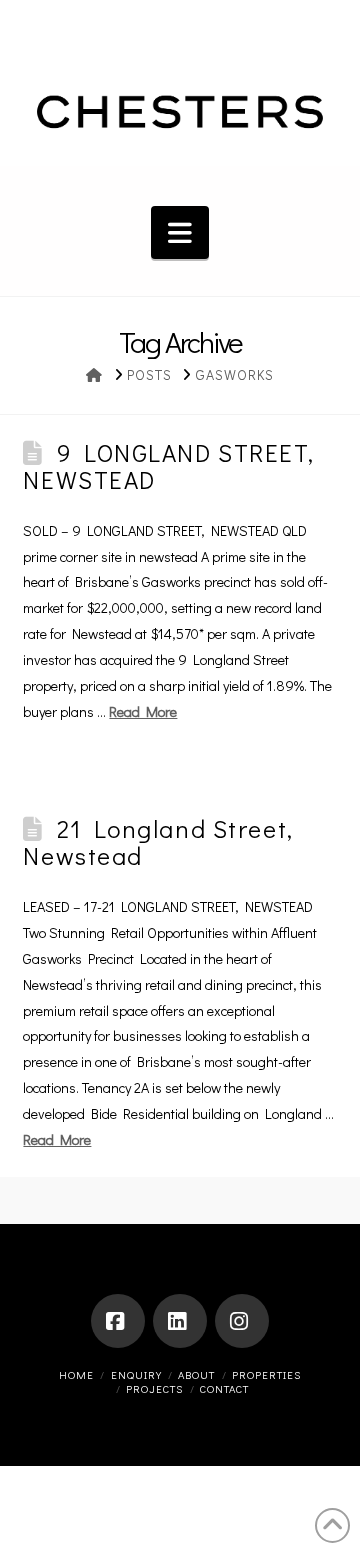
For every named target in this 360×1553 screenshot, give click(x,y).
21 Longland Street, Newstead (158, 841)
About (196, 1374)
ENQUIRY (136, 1374)
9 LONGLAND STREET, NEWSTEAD (168, 465)
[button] (180, 232)
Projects (154, 1388)
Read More (143, 711)
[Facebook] (118, 1321)
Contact (224, 1388)
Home (76, 1374)
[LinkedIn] (180, 1321)
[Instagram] (242, 1321)
